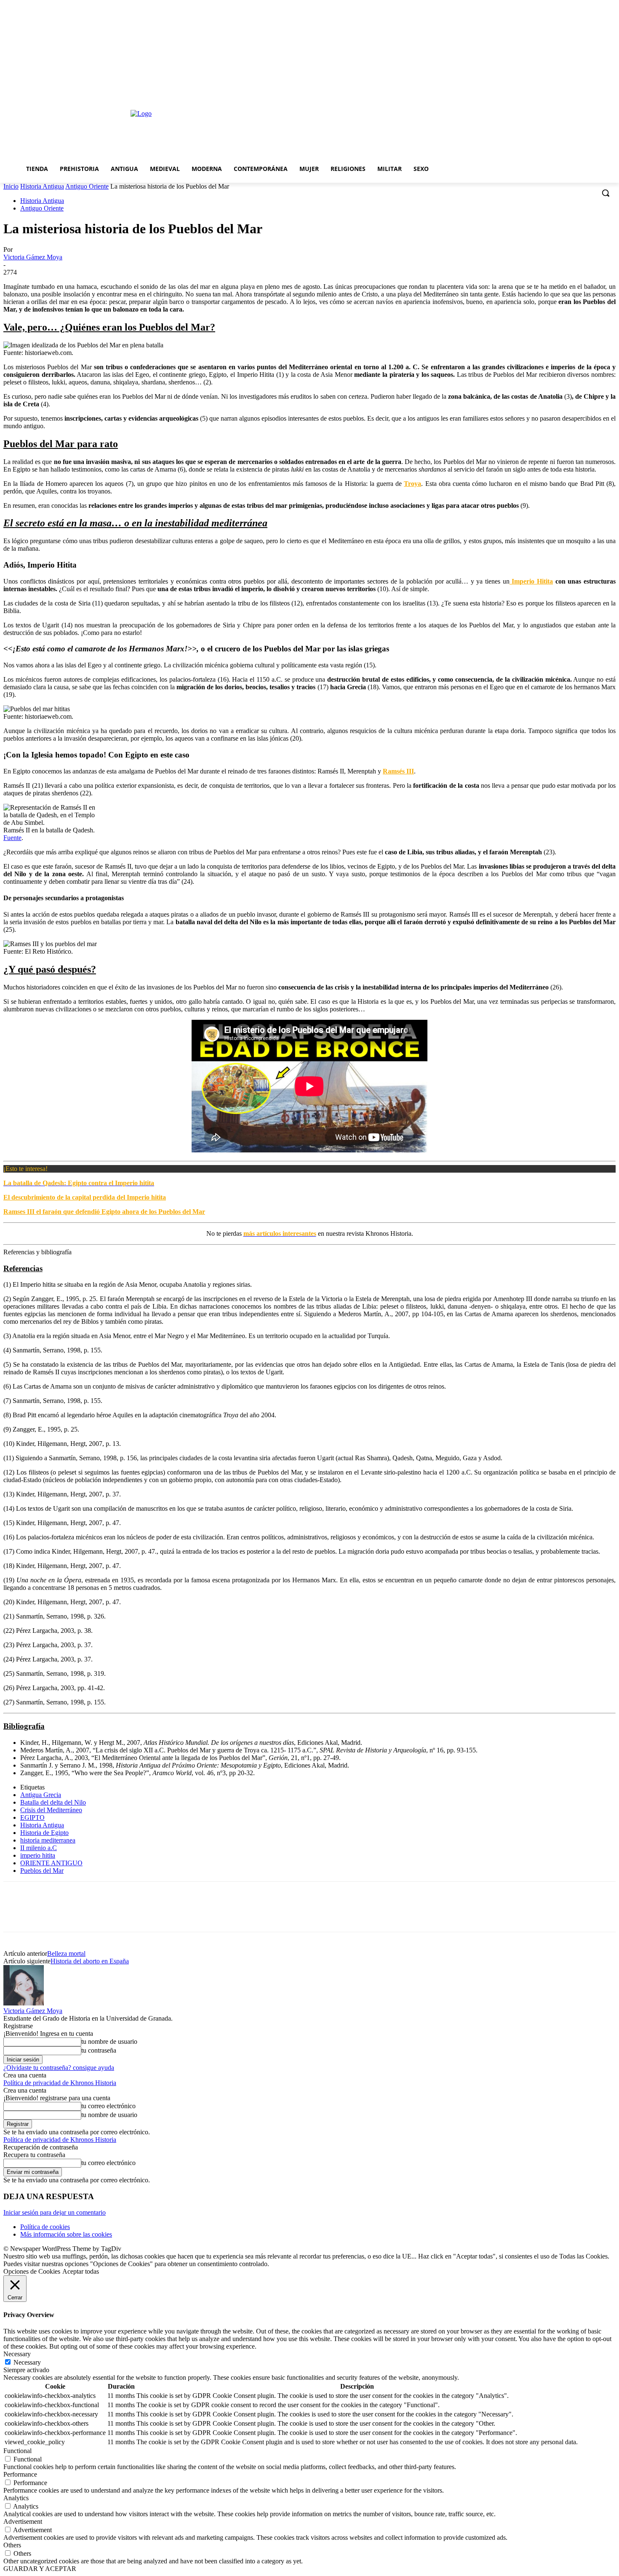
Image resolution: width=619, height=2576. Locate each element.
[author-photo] (24, 2003)
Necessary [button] (17, 2354)
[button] (606, 193)
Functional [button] (17, 2451)
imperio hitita (38, 1855)
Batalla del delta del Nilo (53, 1802)
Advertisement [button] (23, 2521)
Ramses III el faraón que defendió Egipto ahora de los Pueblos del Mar (104, 1212)
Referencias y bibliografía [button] (37, 1252)
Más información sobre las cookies (66, 2234)
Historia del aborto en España (90, 1961)
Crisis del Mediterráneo (51, 1810)
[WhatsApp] (108, 1914)
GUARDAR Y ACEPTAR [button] (40, 2569)
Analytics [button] (16, 2498)
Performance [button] (20, 2474)
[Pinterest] (78, 1914)
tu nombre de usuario (109, 2041)
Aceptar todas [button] (81, 2271)
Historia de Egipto (44, 1833)
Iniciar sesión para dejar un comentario (55, 2212)
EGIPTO (32, 1817)
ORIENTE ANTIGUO (51, 1863)
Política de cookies (45, 2227)
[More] (139, 1914)
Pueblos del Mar (42, 1871)
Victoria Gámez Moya (33, 257)
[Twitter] (48, 1914)
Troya (412, 484)
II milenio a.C (39, 1848)
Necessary (27, 2362)
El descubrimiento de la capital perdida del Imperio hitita (85, 1197)
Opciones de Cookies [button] (32, 2271)
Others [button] (12, 2545)
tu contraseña (99, 2050)
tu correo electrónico (108, 2106)
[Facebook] (17, 1914)
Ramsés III (398, 771)
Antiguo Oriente (87, 186)
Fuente (12, 838)
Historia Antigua (42, 186)
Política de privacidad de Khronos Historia (60, 2083)
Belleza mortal (66, 1953)
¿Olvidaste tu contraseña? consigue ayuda (59, 2068)
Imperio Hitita (531, 581)
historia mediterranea (48, 1840)
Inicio (11, 186)
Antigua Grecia (41, 1795)
